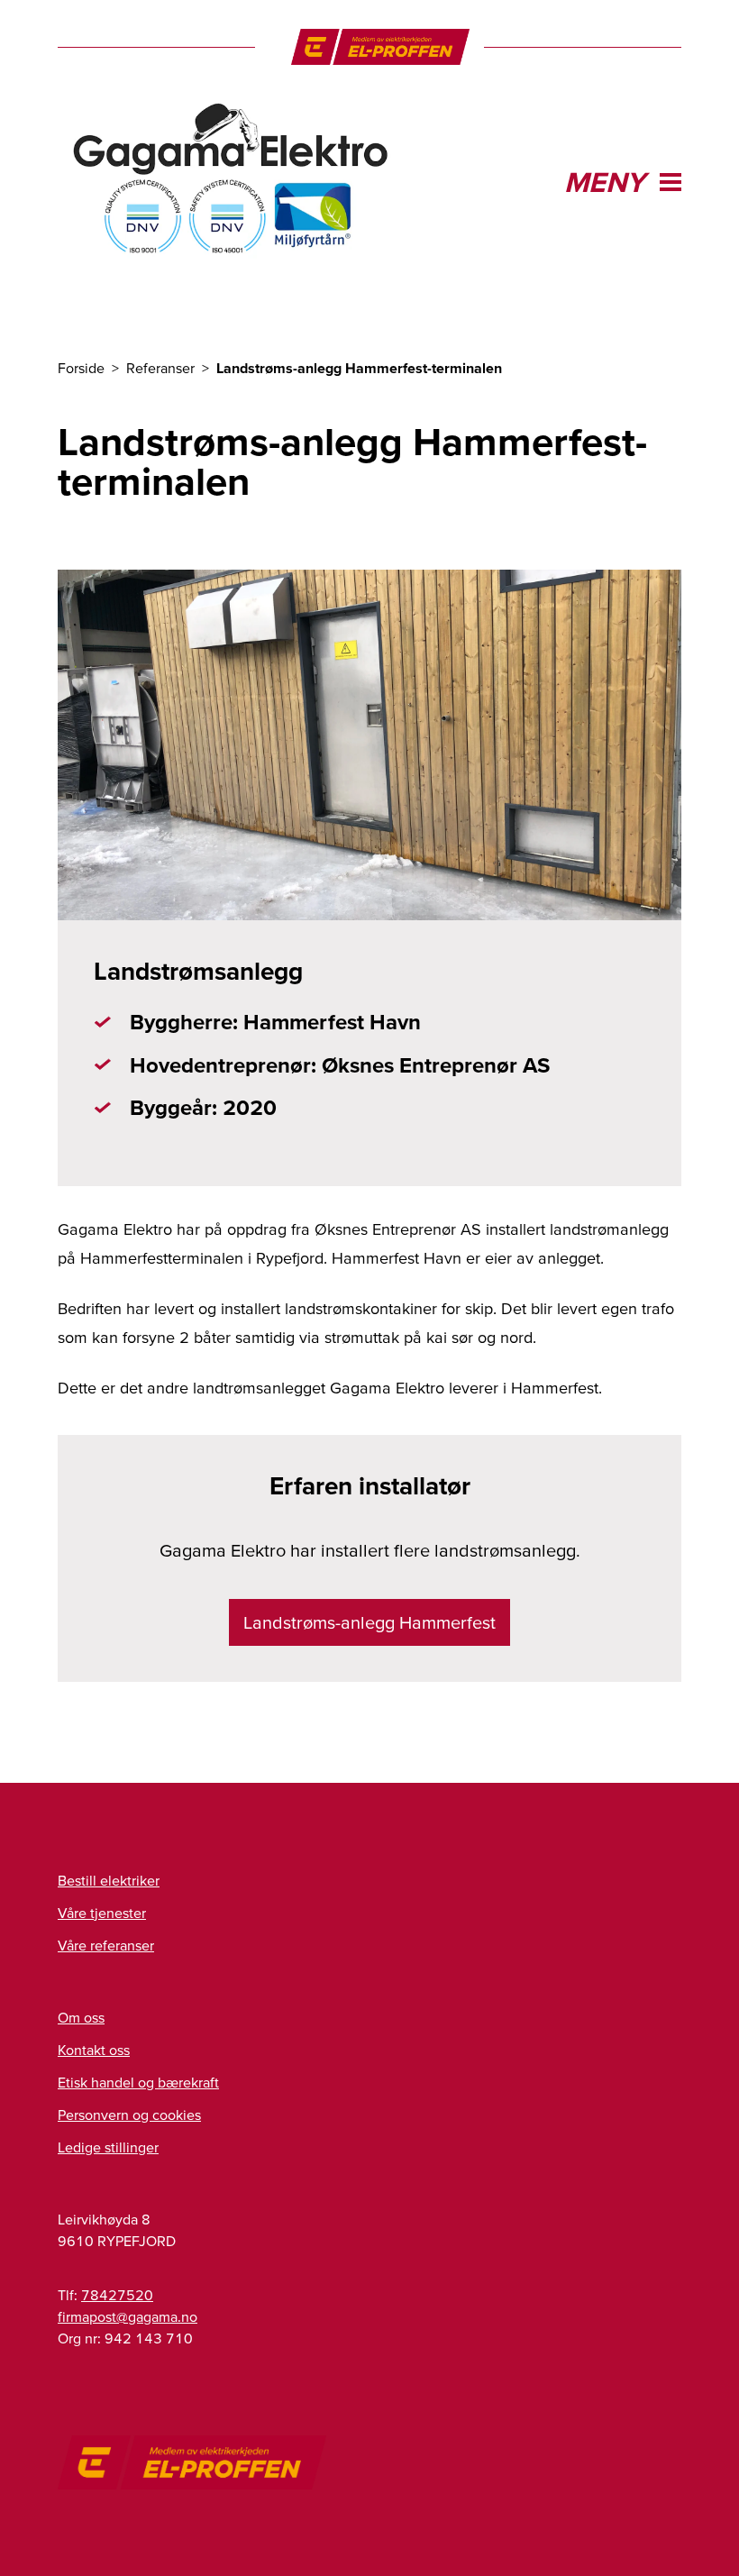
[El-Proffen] (381, 47)
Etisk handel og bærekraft (138, 2082)
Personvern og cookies (129, 2115)
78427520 (117, 2295)
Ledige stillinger (108, 2147)
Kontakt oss (94, 2050)
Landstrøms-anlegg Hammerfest (369, 1622)
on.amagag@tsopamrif (128, 2316)
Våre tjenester (102, 1913)
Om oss (81, 2017)
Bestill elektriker (109, 1880)
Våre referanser (106, 1945)
